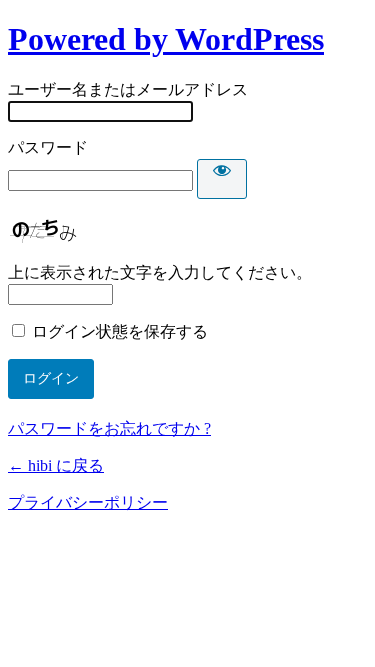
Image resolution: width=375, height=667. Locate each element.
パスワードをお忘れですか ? (109, 428)
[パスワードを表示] (222, 179)
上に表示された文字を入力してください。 (160, 272)
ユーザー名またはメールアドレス (128, 89)
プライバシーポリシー (88, 502)
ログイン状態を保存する (120, 331)
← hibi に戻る (56, 465)
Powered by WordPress (166, 39)
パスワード (48, 147)
